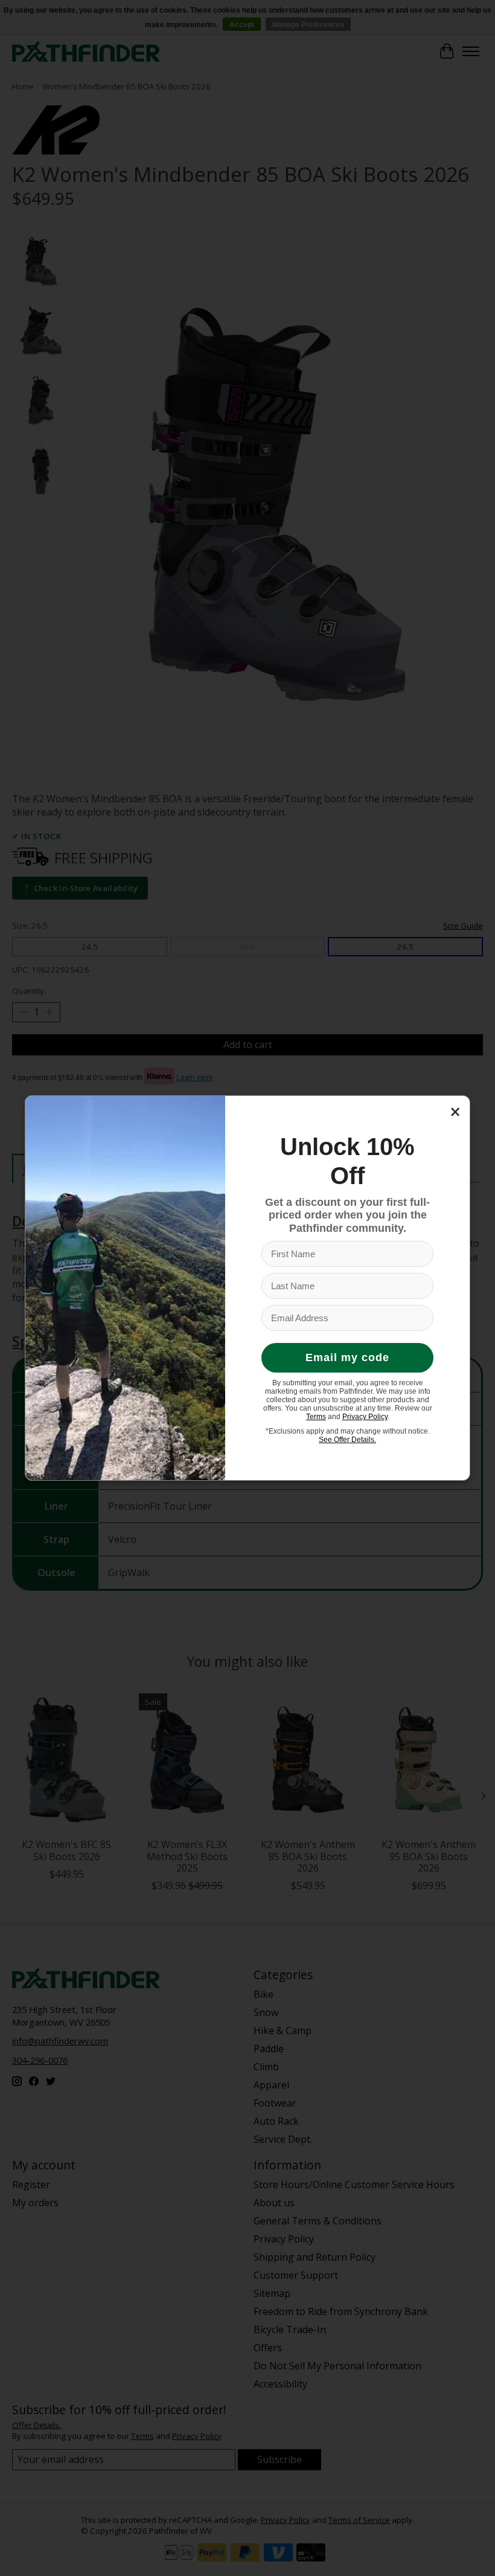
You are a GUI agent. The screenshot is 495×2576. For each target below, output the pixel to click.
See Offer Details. (347, 1440)
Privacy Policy (365, 1417)
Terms (316, 1417)
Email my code (347, 1357)
